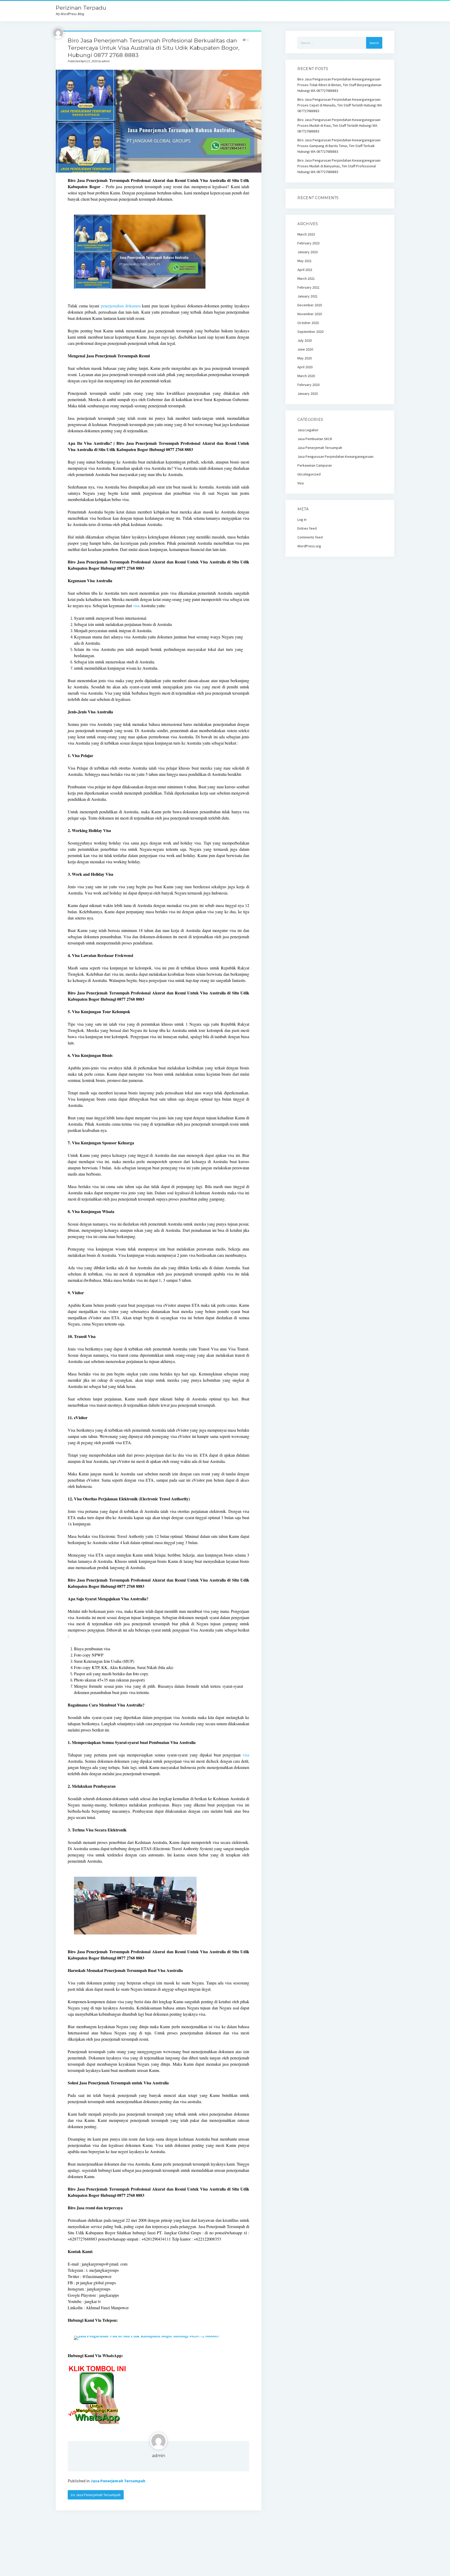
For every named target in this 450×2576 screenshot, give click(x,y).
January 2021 (308, 296)
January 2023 (308, 252)
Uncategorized (309, 474)
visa (136, 605)
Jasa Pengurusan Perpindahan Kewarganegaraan (335, 456)
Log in (302, 519)
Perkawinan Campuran (315, 465)
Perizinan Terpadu (81, 8)
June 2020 (305, 349)
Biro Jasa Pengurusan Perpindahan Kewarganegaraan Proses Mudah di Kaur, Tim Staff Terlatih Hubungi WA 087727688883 (339, 125)
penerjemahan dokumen (121, 306)
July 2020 (305, 340)
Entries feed (307, 528)
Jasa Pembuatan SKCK (315, 439)
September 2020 (310, 332)
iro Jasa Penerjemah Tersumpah (96, 2495)
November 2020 (310, 314)
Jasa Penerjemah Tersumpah (118, 2481)
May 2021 (305, 261)
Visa (301, 483)
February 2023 (308, 243)
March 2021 (306, 278)
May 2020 (305, 358)
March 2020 (306, 376)
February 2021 (308, 287)
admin (159, 2456)
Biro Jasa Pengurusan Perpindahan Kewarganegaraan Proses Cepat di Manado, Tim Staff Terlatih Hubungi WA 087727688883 (340, 105)
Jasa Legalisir (308, 430)
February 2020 (308, 385)
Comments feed (310, 537)
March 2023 (306, 234)
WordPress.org (309, 546)
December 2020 (310, 305)
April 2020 (305, 367)
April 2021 (305, 270)
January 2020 (308, 394)
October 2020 (308, 323)
